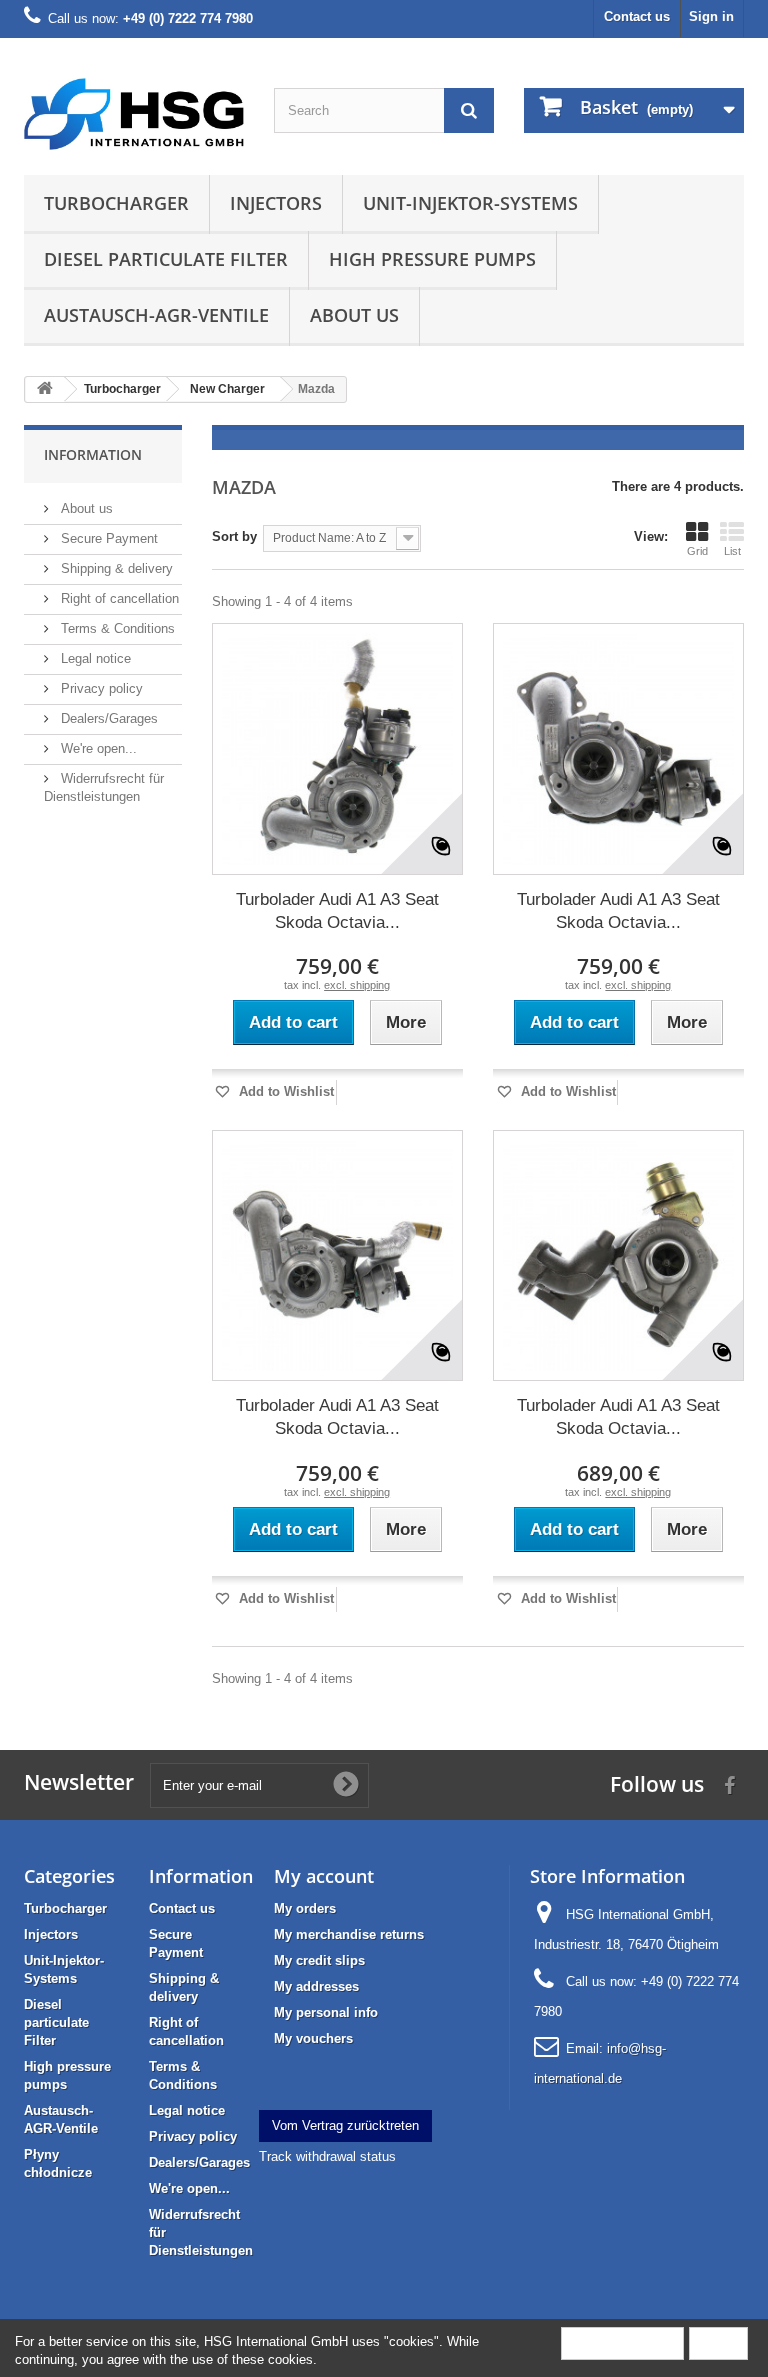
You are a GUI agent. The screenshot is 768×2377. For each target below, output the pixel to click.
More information (622, 2342)
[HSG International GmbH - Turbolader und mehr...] (134, 114)
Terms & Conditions (116, 628)
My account (324, 1876)
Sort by (234, 536)
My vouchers (313, 2038)
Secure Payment (107, 538)
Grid (697, 551)
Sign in (711, 16)
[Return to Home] (45, 389)
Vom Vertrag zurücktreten (345, 2125)
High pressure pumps (432, 259)
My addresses (316, 1986)
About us (354, 315)
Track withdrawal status (327, 2156)
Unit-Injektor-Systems (470, 203)
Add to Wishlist (284, 1091)
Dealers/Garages (107, 718)
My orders (305, 1908)
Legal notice (94, 658)
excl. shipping (357, 985)
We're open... (97, 748)
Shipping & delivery (115, 568)
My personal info (326, 2012)
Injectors (276, 203)
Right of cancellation (118, 598)
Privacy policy (100, 688)
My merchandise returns (349, 1934)
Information (93, 454)
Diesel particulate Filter (166, 259)
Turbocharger (116, 203)
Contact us (637, 16)
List (732, 551)
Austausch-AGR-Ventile (156, 315)
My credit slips (319, 1960)
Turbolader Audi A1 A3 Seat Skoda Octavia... (337, 911)
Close (718, 2342)
